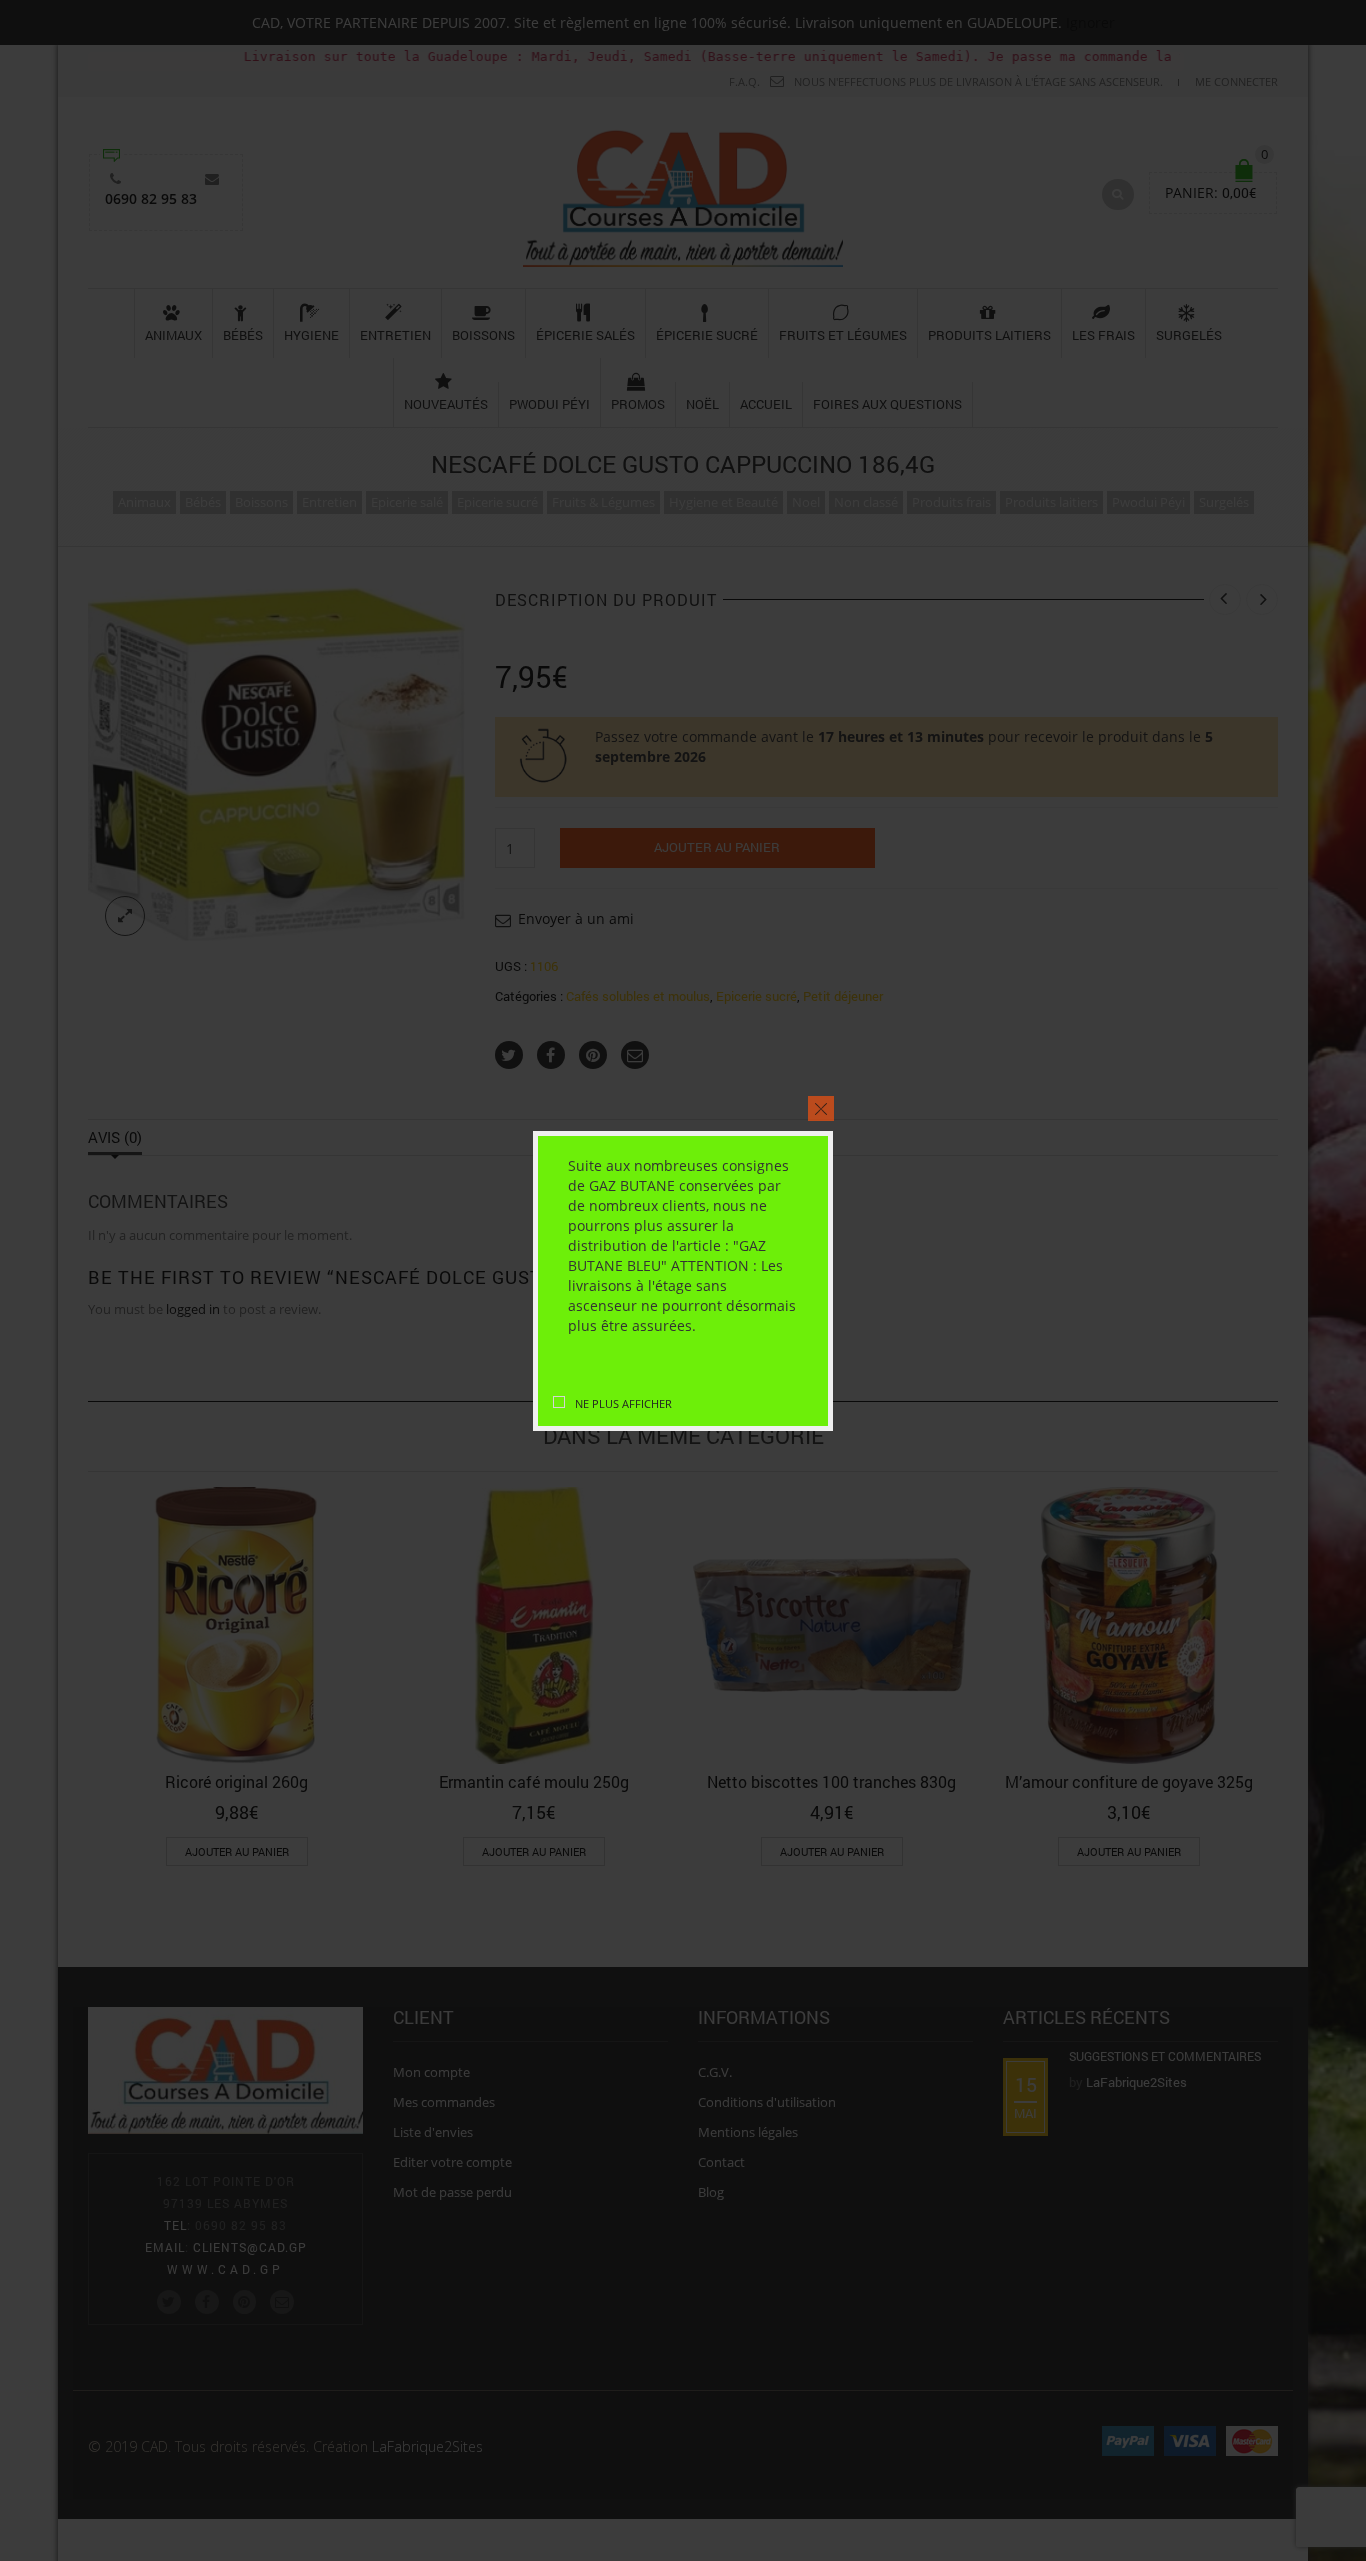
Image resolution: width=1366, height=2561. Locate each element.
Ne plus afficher (623, 1403)
